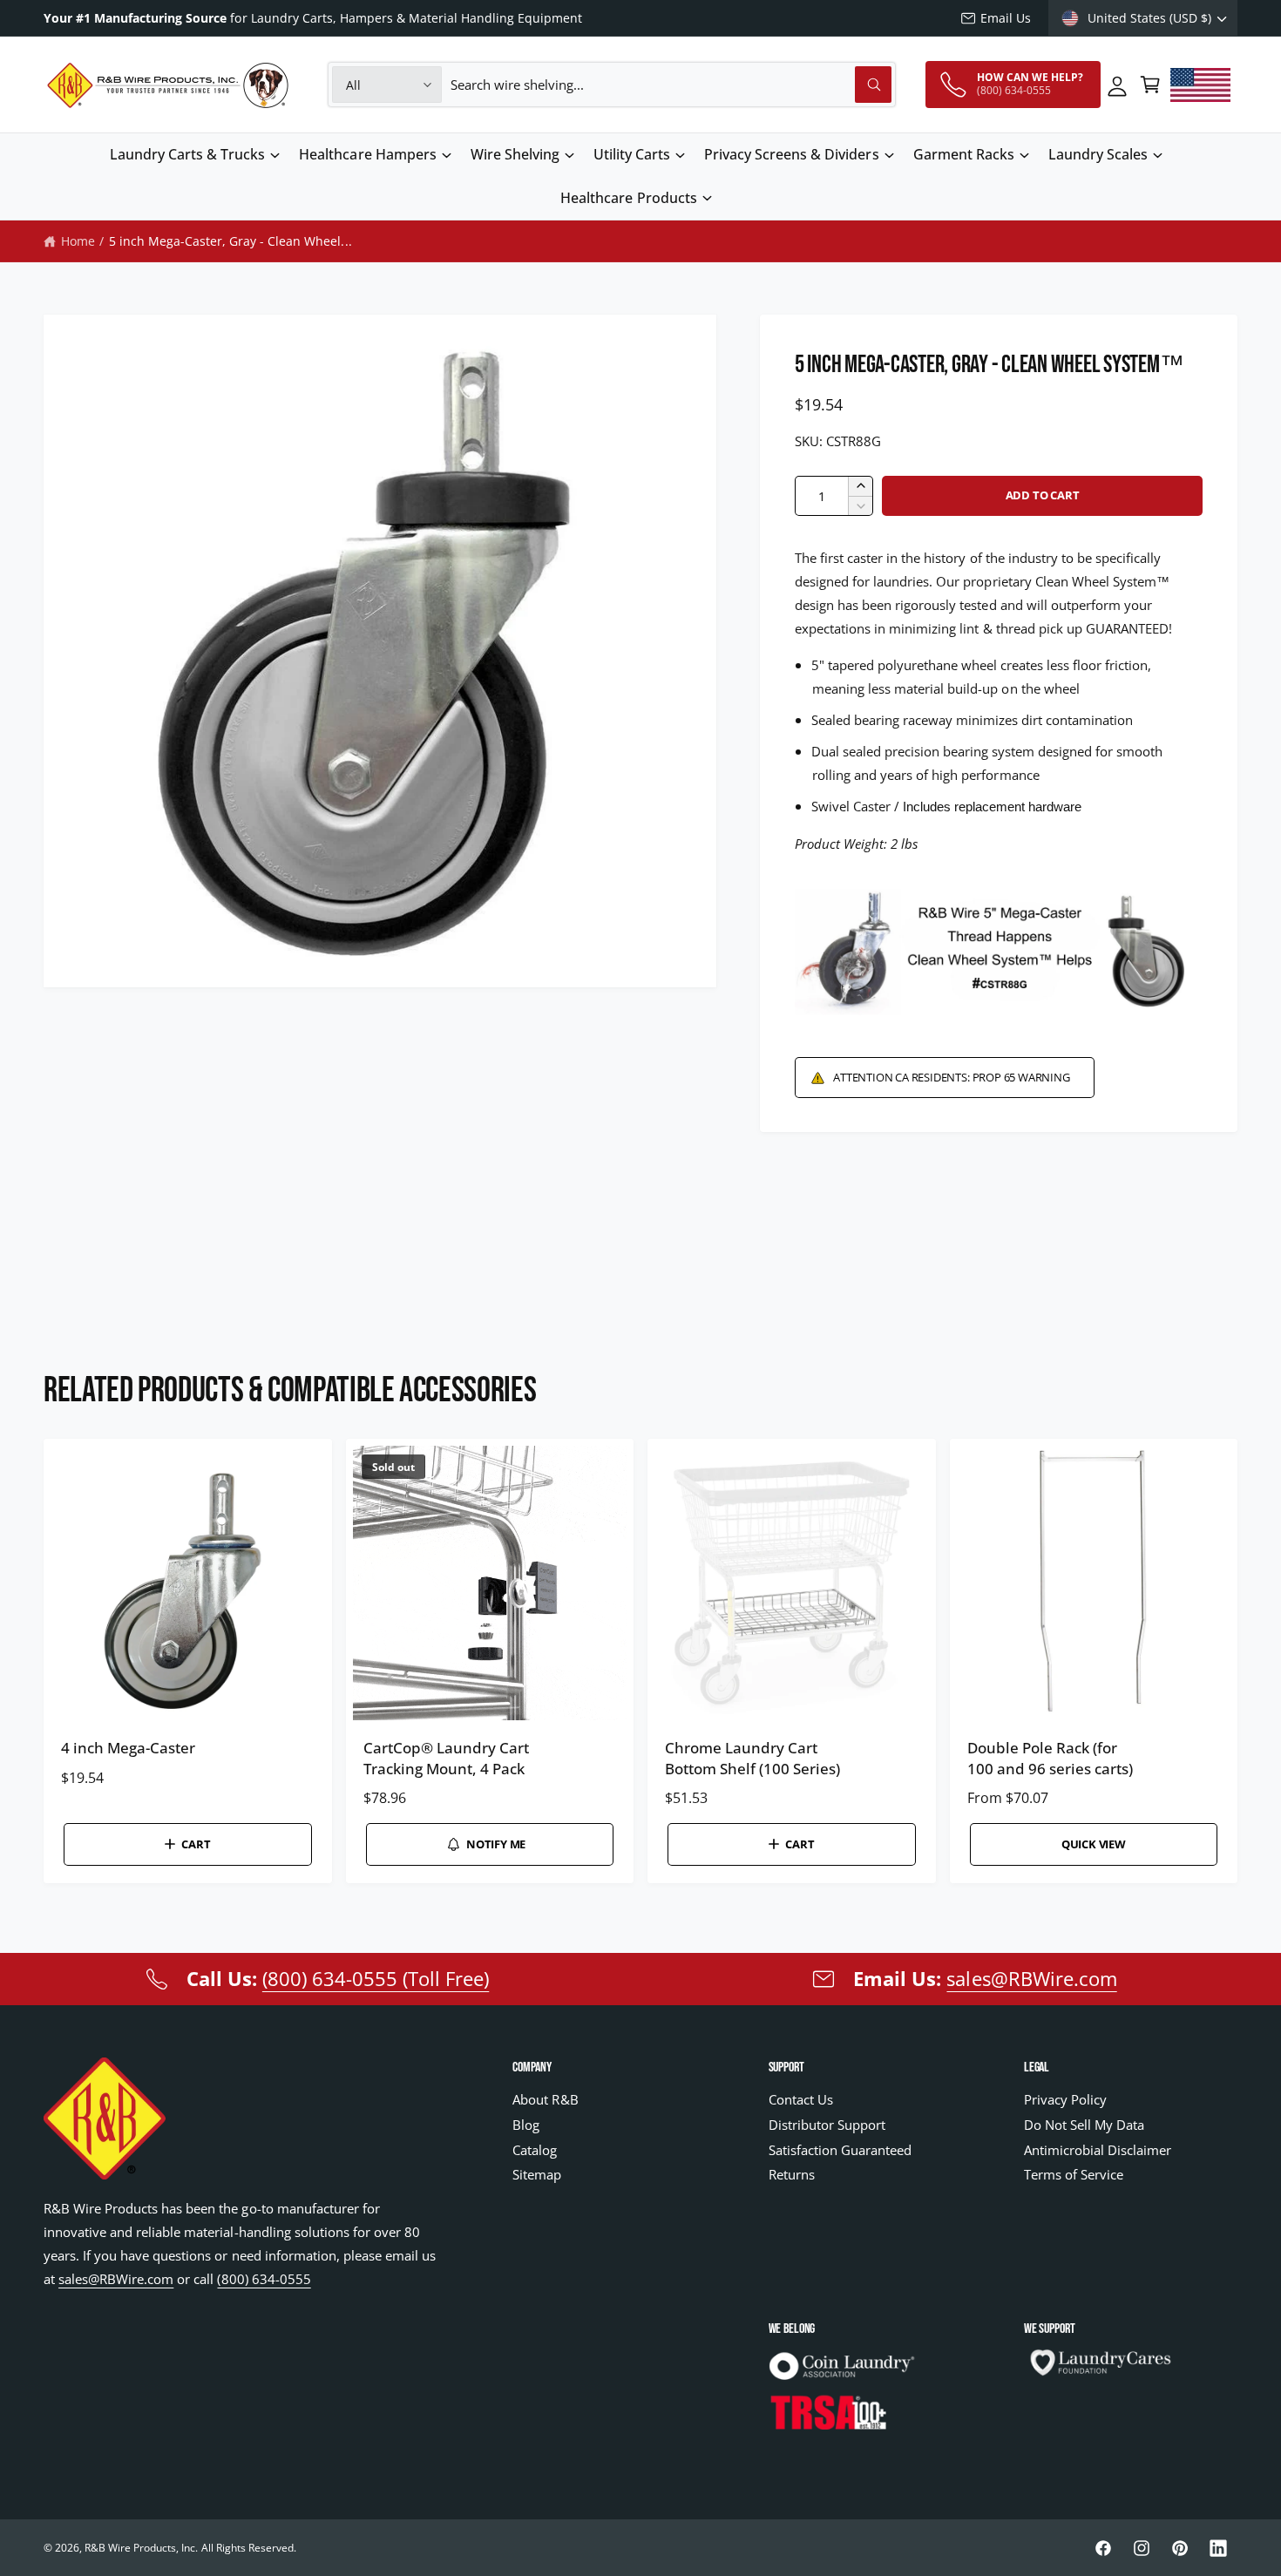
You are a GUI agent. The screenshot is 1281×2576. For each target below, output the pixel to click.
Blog (526, 2125)
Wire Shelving (515, 154)
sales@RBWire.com (1031, 1978)
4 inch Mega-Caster (128, 1748)
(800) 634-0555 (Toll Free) (376, 1978)
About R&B (545, 2099)
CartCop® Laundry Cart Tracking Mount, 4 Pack (446, 1758)
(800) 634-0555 (264, 2279)
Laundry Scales (1098, 154)
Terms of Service (1074, 2174)
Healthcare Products (628, 198)
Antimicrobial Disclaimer (1098, 2150)
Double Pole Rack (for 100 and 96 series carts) (1050, 1758)
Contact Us (801, 2099)
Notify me (496, 1844)
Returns (792, 2174)
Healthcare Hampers (367, 154)
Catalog (535, 2150)
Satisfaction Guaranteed (840, 2150)
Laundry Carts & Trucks (187, 154)
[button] (1150, 85)
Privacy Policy (1065, 2099)
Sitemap (537, 2174)
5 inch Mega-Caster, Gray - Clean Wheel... (230, 241)
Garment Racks (964, 154)
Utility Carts (632, 154)
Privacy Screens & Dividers (791, 154)
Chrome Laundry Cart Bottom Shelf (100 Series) (752, 1758)
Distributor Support (827, 2125)
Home (78, 241)
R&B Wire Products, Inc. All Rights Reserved (189, 2548)
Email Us (1006, 18)
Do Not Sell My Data (1084, 2125)
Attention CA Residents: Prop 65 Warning (951, 1077)
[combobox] (671, 85)
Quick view (1094, 1844)
